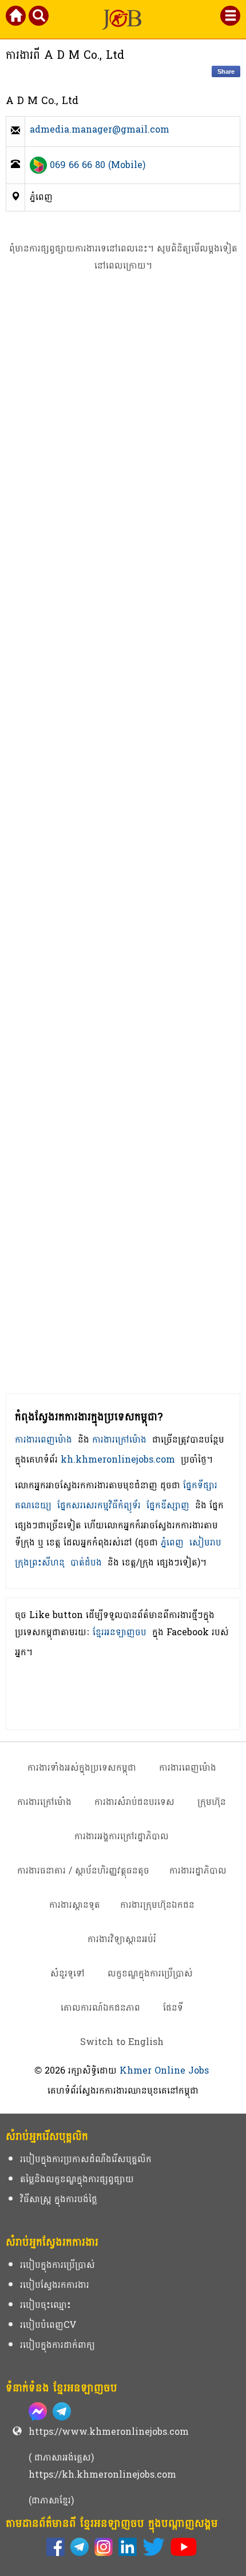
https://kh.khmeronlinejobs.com (102, 2475)
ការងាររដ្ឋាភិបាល (198, 1870)
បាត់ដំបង (86, 1562)
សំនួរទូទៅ (68, 1973)
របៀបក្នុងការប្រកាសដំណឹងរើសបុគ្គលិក (86, 2159)
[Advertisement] (123, 852)
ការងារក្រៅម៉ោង (119, 1439)
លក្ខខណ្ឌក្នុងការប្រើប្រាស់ (150, 1973)
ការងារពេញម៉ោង (43, 1439)
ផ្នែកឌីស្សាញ (168, 1505)
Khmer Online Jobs (164, 2070)
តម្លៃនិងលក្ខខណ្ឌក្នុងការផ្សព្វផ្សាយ (77, 2179)
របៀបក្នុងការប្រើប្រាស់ (57, 2265)
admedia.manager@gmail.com (100, 131)
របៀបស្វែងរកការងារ (55, 2285)
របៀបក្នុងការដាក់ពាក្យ (57, 2345)
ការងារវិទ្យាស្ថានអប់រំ (122, 1939)
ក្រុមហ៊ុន (212, 1802)
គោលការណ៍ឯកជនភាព (100, 2008)
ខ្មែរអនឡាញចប (120, 1632)
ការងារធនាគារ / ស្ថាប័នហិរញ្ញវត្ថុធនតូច (83, 1870)
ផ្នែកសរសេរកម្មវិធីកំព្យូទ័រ (99, 1505)
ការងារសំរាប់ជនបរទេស (134, 1802)
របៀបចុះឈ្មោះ (45, 2305)
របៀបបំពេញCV (48, 2325)
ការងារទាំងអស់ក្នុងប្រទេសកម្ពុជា (82, 1768)
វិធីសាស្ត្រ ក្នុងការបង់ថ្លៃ (59, 2199)
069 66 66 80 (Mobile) (98, 165)
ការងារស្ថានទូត (75, 1905)
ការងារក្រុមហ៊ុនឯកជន (157, 1905)
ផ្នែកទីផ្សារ (200, 1485)
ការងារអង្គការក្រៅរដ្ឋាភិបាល (122, 1836)
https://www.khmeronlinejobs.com (109, 2432)
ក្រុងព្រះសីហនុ (40, 1562)
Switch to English (122, 2042)
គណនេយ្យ (33, 1505)
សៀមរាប (205, 1542)
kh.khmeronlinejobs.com (118, 1459)
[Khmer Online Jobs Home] (17, 18)
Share (226, 71)
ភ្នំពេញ (172, 1542)
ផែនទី (173, 2008)
